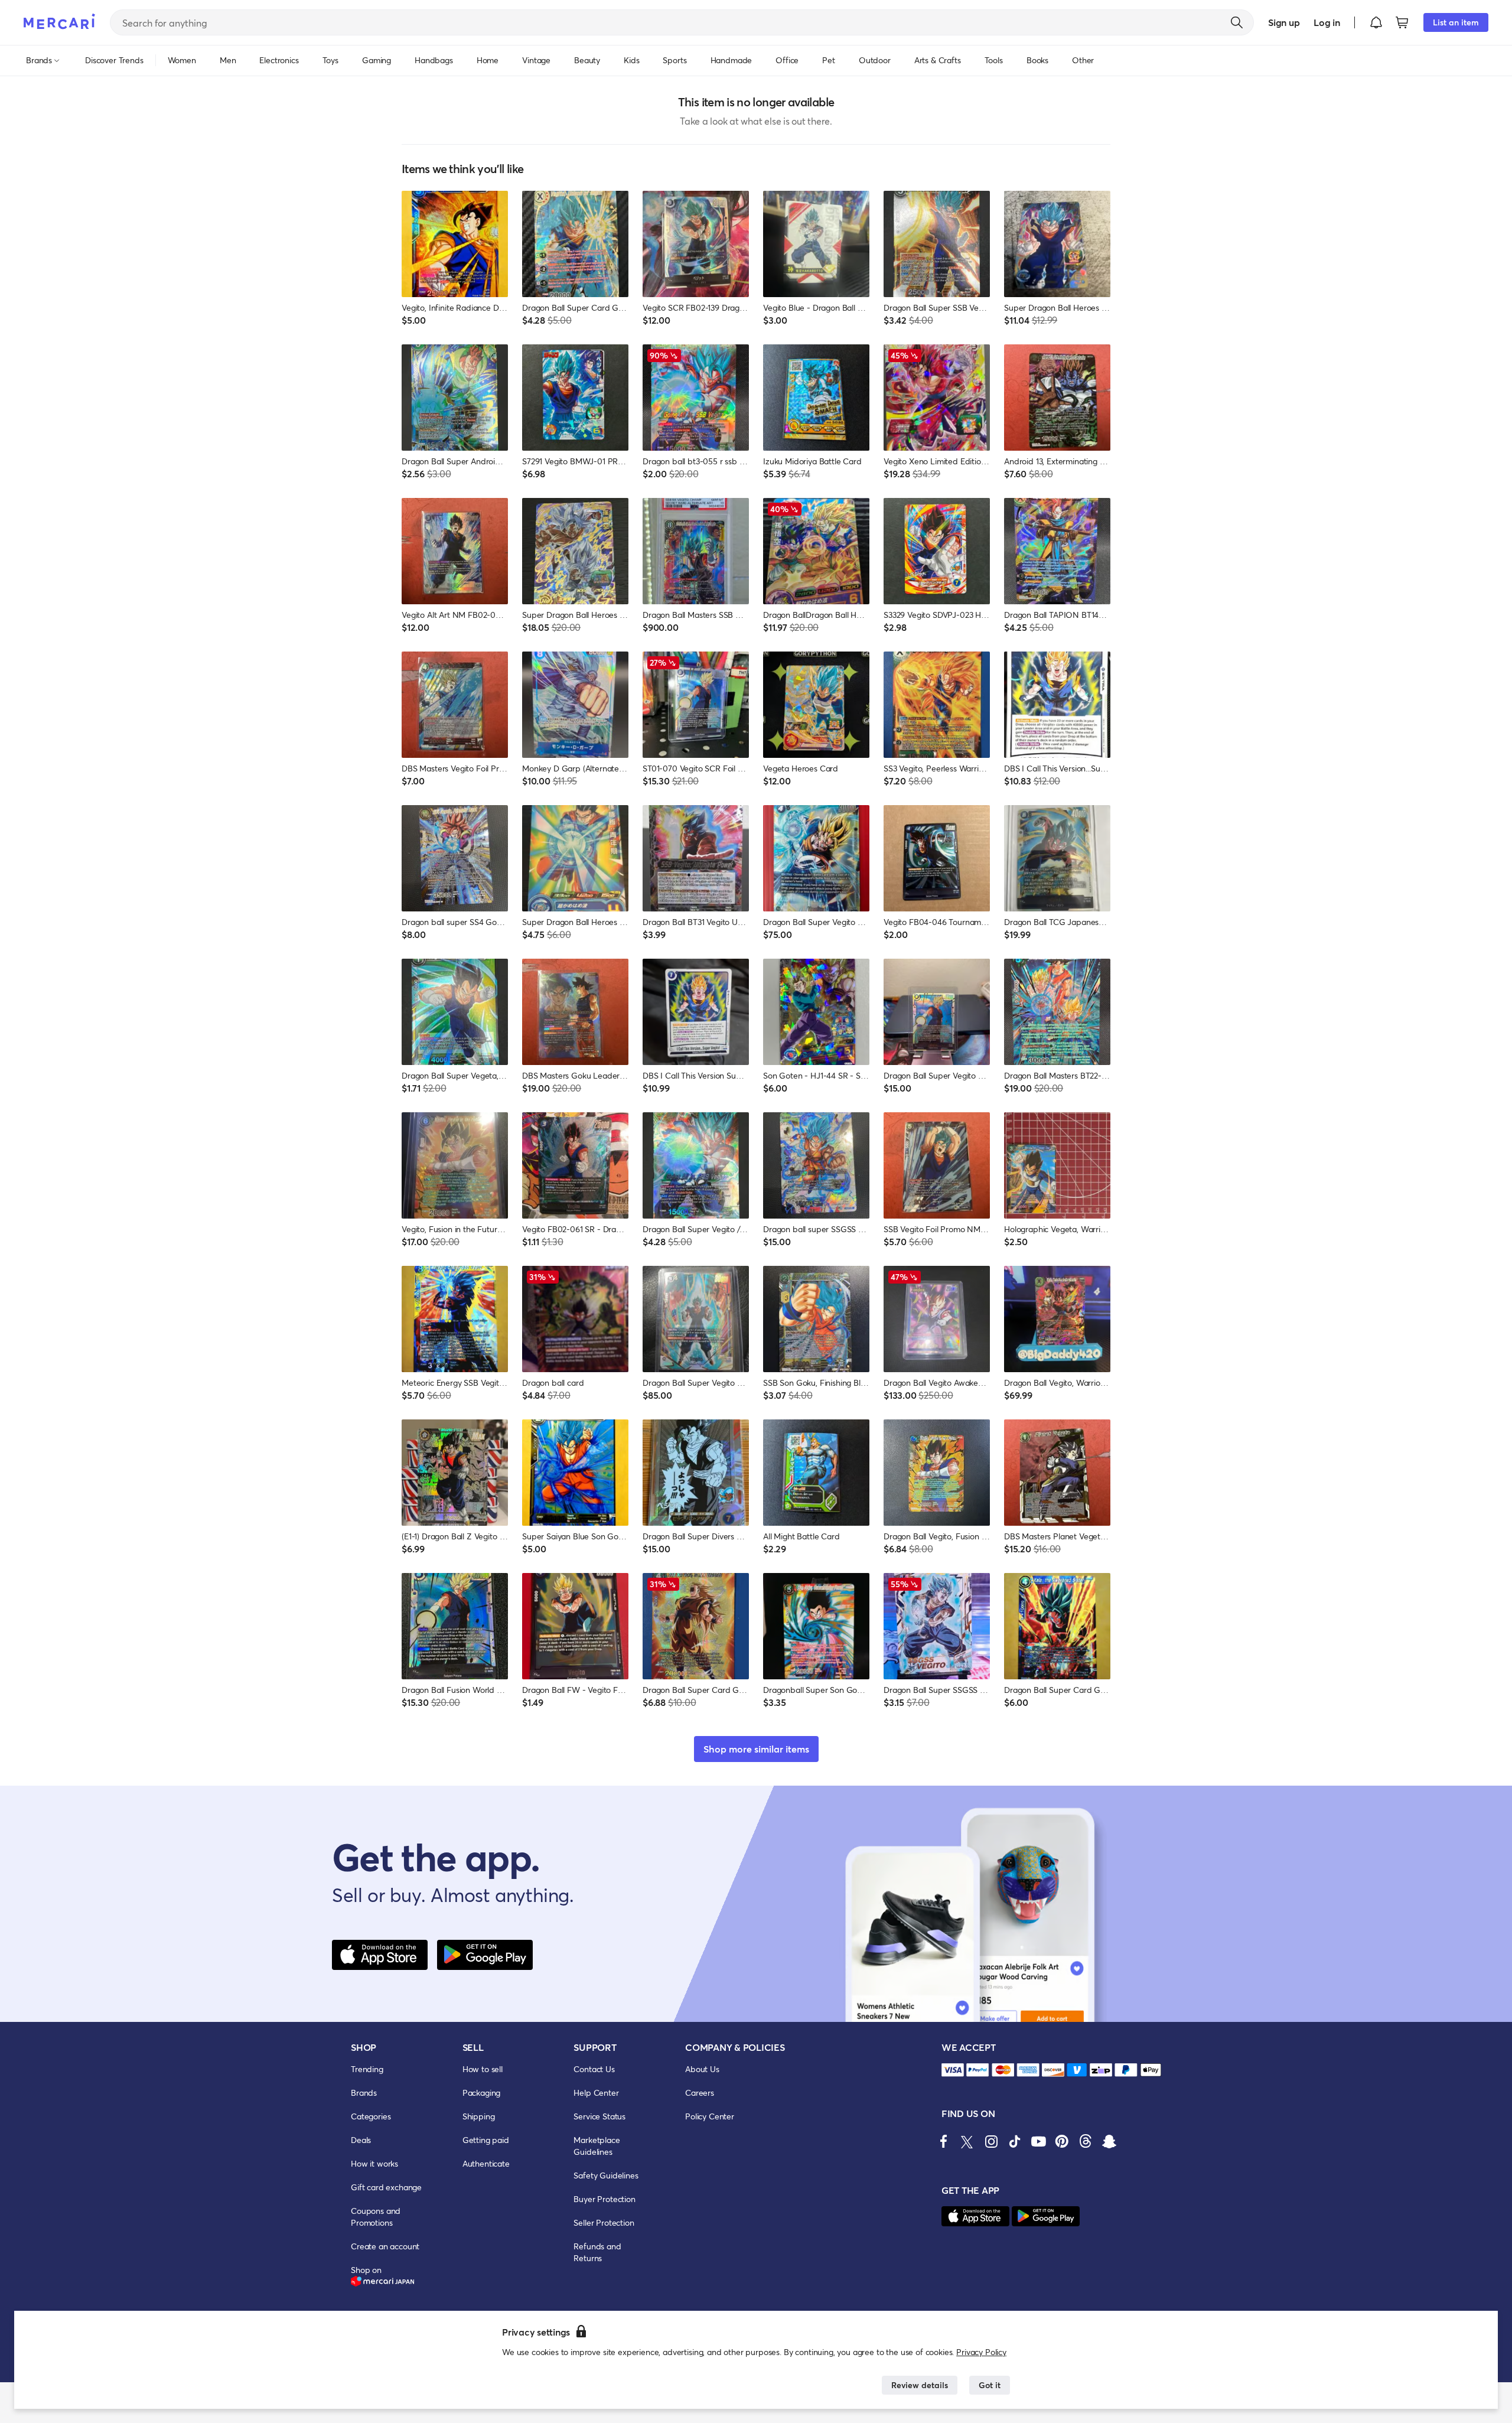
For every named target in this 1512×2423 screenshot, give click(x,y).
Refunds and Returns (597, 2252)
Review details (920, 2385)
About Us (702, 2069)
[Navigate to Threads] (1086, 2141)
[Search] (1237, 22)
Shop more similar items (756, 1749)
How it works (374, 2163)
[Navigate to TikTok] (1015, 2141)
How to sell (483, 2069)
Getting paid (486, 2140)
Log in (1327, 22)
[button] (1376, 22)
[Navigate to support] (953, 2070)
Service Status (599, 2116)
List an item (1456, 22)
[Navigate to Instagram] (991, 2141)
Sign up (1284, 22)
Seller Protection (604, 2222)
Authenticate (486, 2163)
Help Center (596, 2093)
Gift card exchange (386, 2187)
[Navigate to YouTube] (1038, 2141)
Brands (364, 2093)
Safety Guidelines (606, 2175)
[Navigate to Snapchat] (1109, 2141)
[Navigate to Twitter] (967, 2141)
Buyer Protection (604, 2199)
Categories (371, 2116)
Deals (361, 2140)
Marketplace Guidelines (597, 2146)
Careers (700, 2093)
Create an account (385, 2246)
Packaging (482, 2093)
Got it (990, 2385)
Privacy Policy (981, 2352)
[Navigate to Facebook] (944, 2141)
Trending (367, 2069)
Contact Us (594, 2069)
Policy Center (710, 2116)
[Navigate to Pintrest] (1062, 2141)
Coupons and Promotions (376, 2217)
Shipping (479, 2116)
